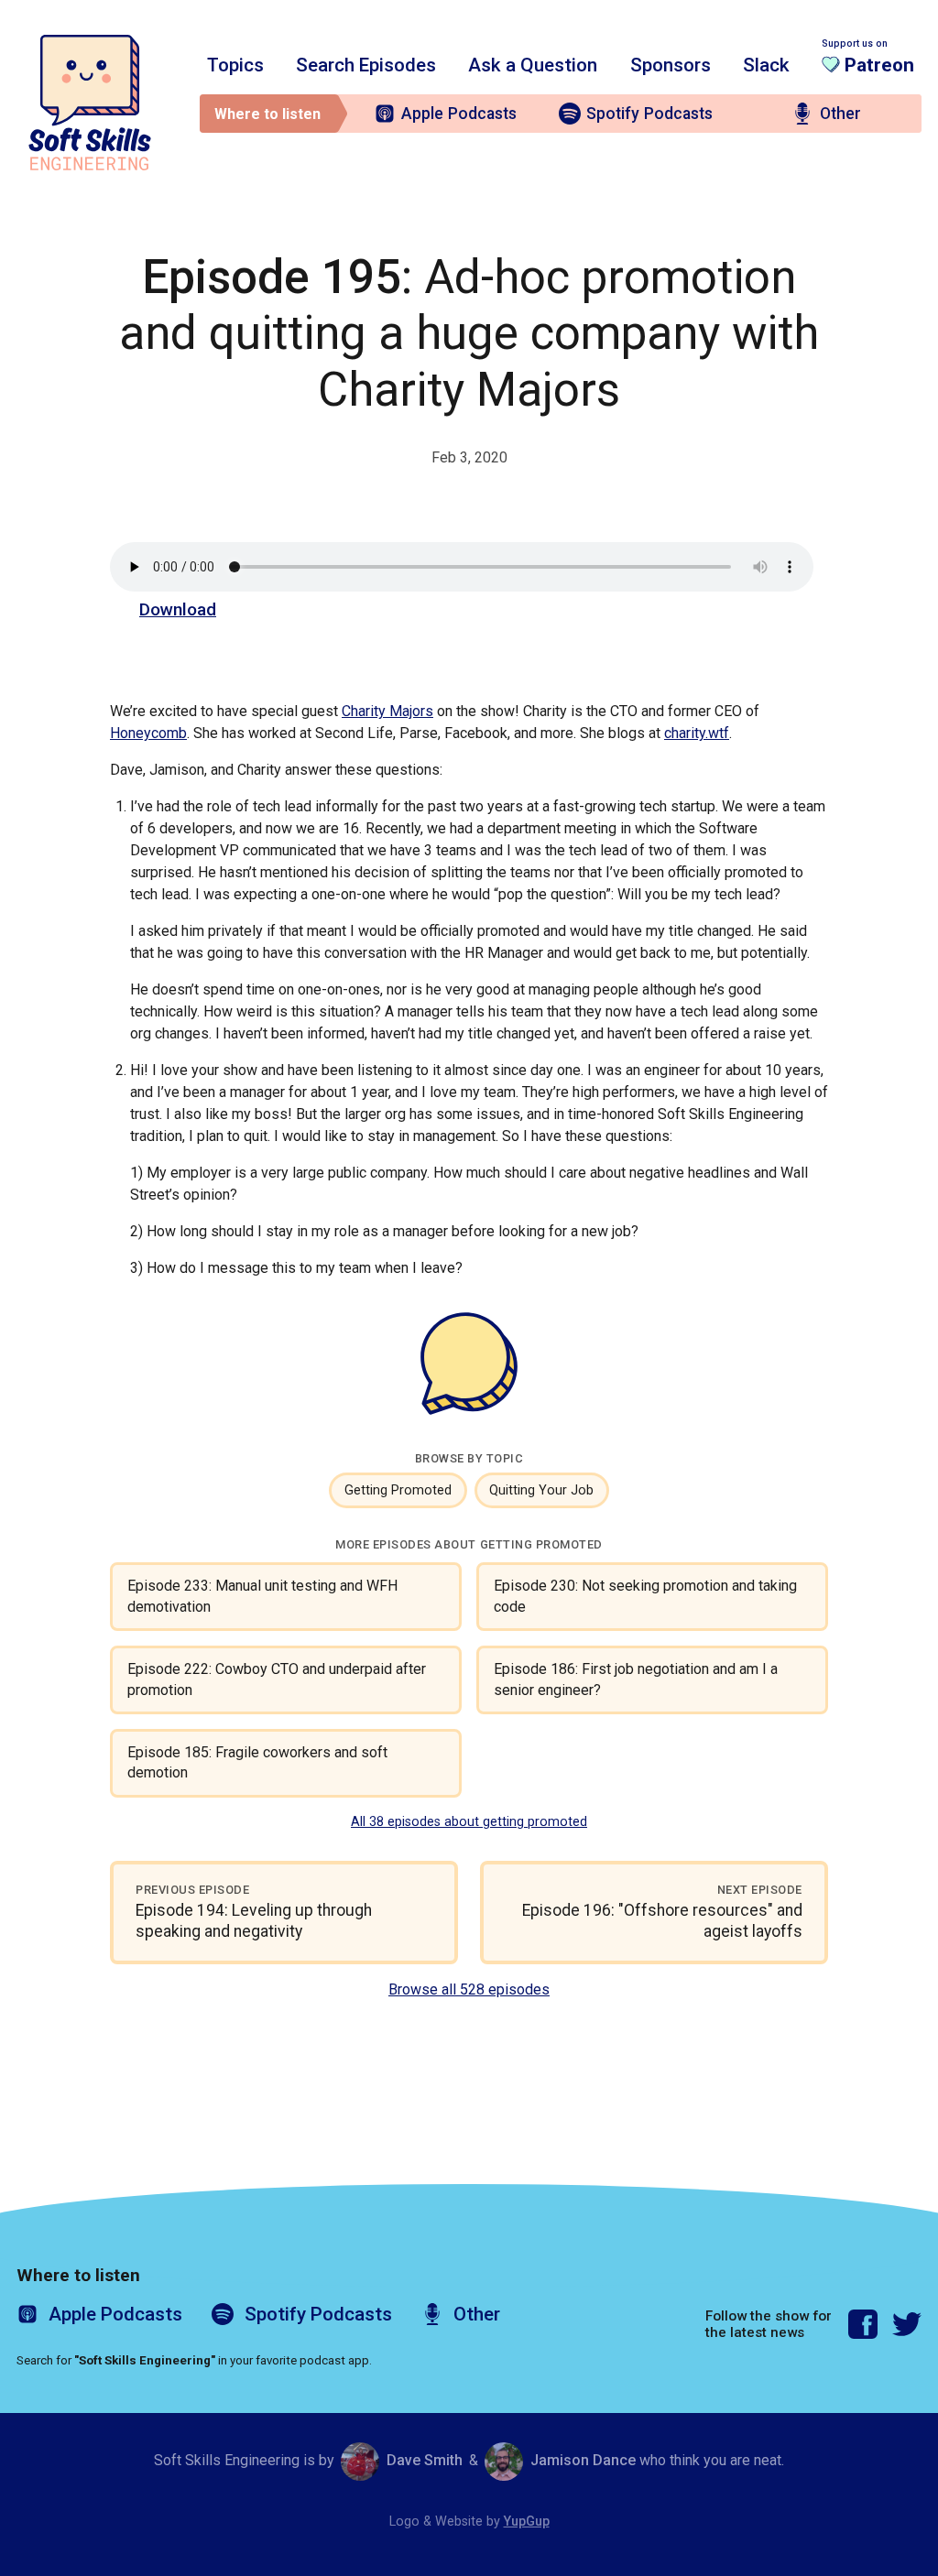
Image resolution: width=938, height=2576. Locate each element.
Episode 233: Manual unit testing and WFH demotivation (262, 1596)
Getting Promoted (398, 1490)
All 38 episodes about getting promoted (469, 1822)
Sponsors (671, 65)
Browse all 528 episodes (469, 1989)
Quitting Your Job (541, 1490)
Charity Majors (387, 711)
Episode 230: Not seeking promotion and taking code (645, 1596)
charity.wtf (697, 733)
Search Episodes (366, 65)
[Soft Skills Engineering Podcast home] (90, 103)
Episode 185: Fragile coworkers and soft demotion (257, 1762)
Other (840, 114)
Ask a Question (533, 65)
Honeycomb (148, 733)
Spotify (649, 114)
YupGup (527, 2522)
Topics (235, 65)
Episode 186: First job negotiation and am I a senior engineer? (636, 1679)
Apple (459, 114)
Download (178, 609)
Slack (766, 65)
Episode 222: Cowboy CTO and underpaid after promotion (277, 1679)
